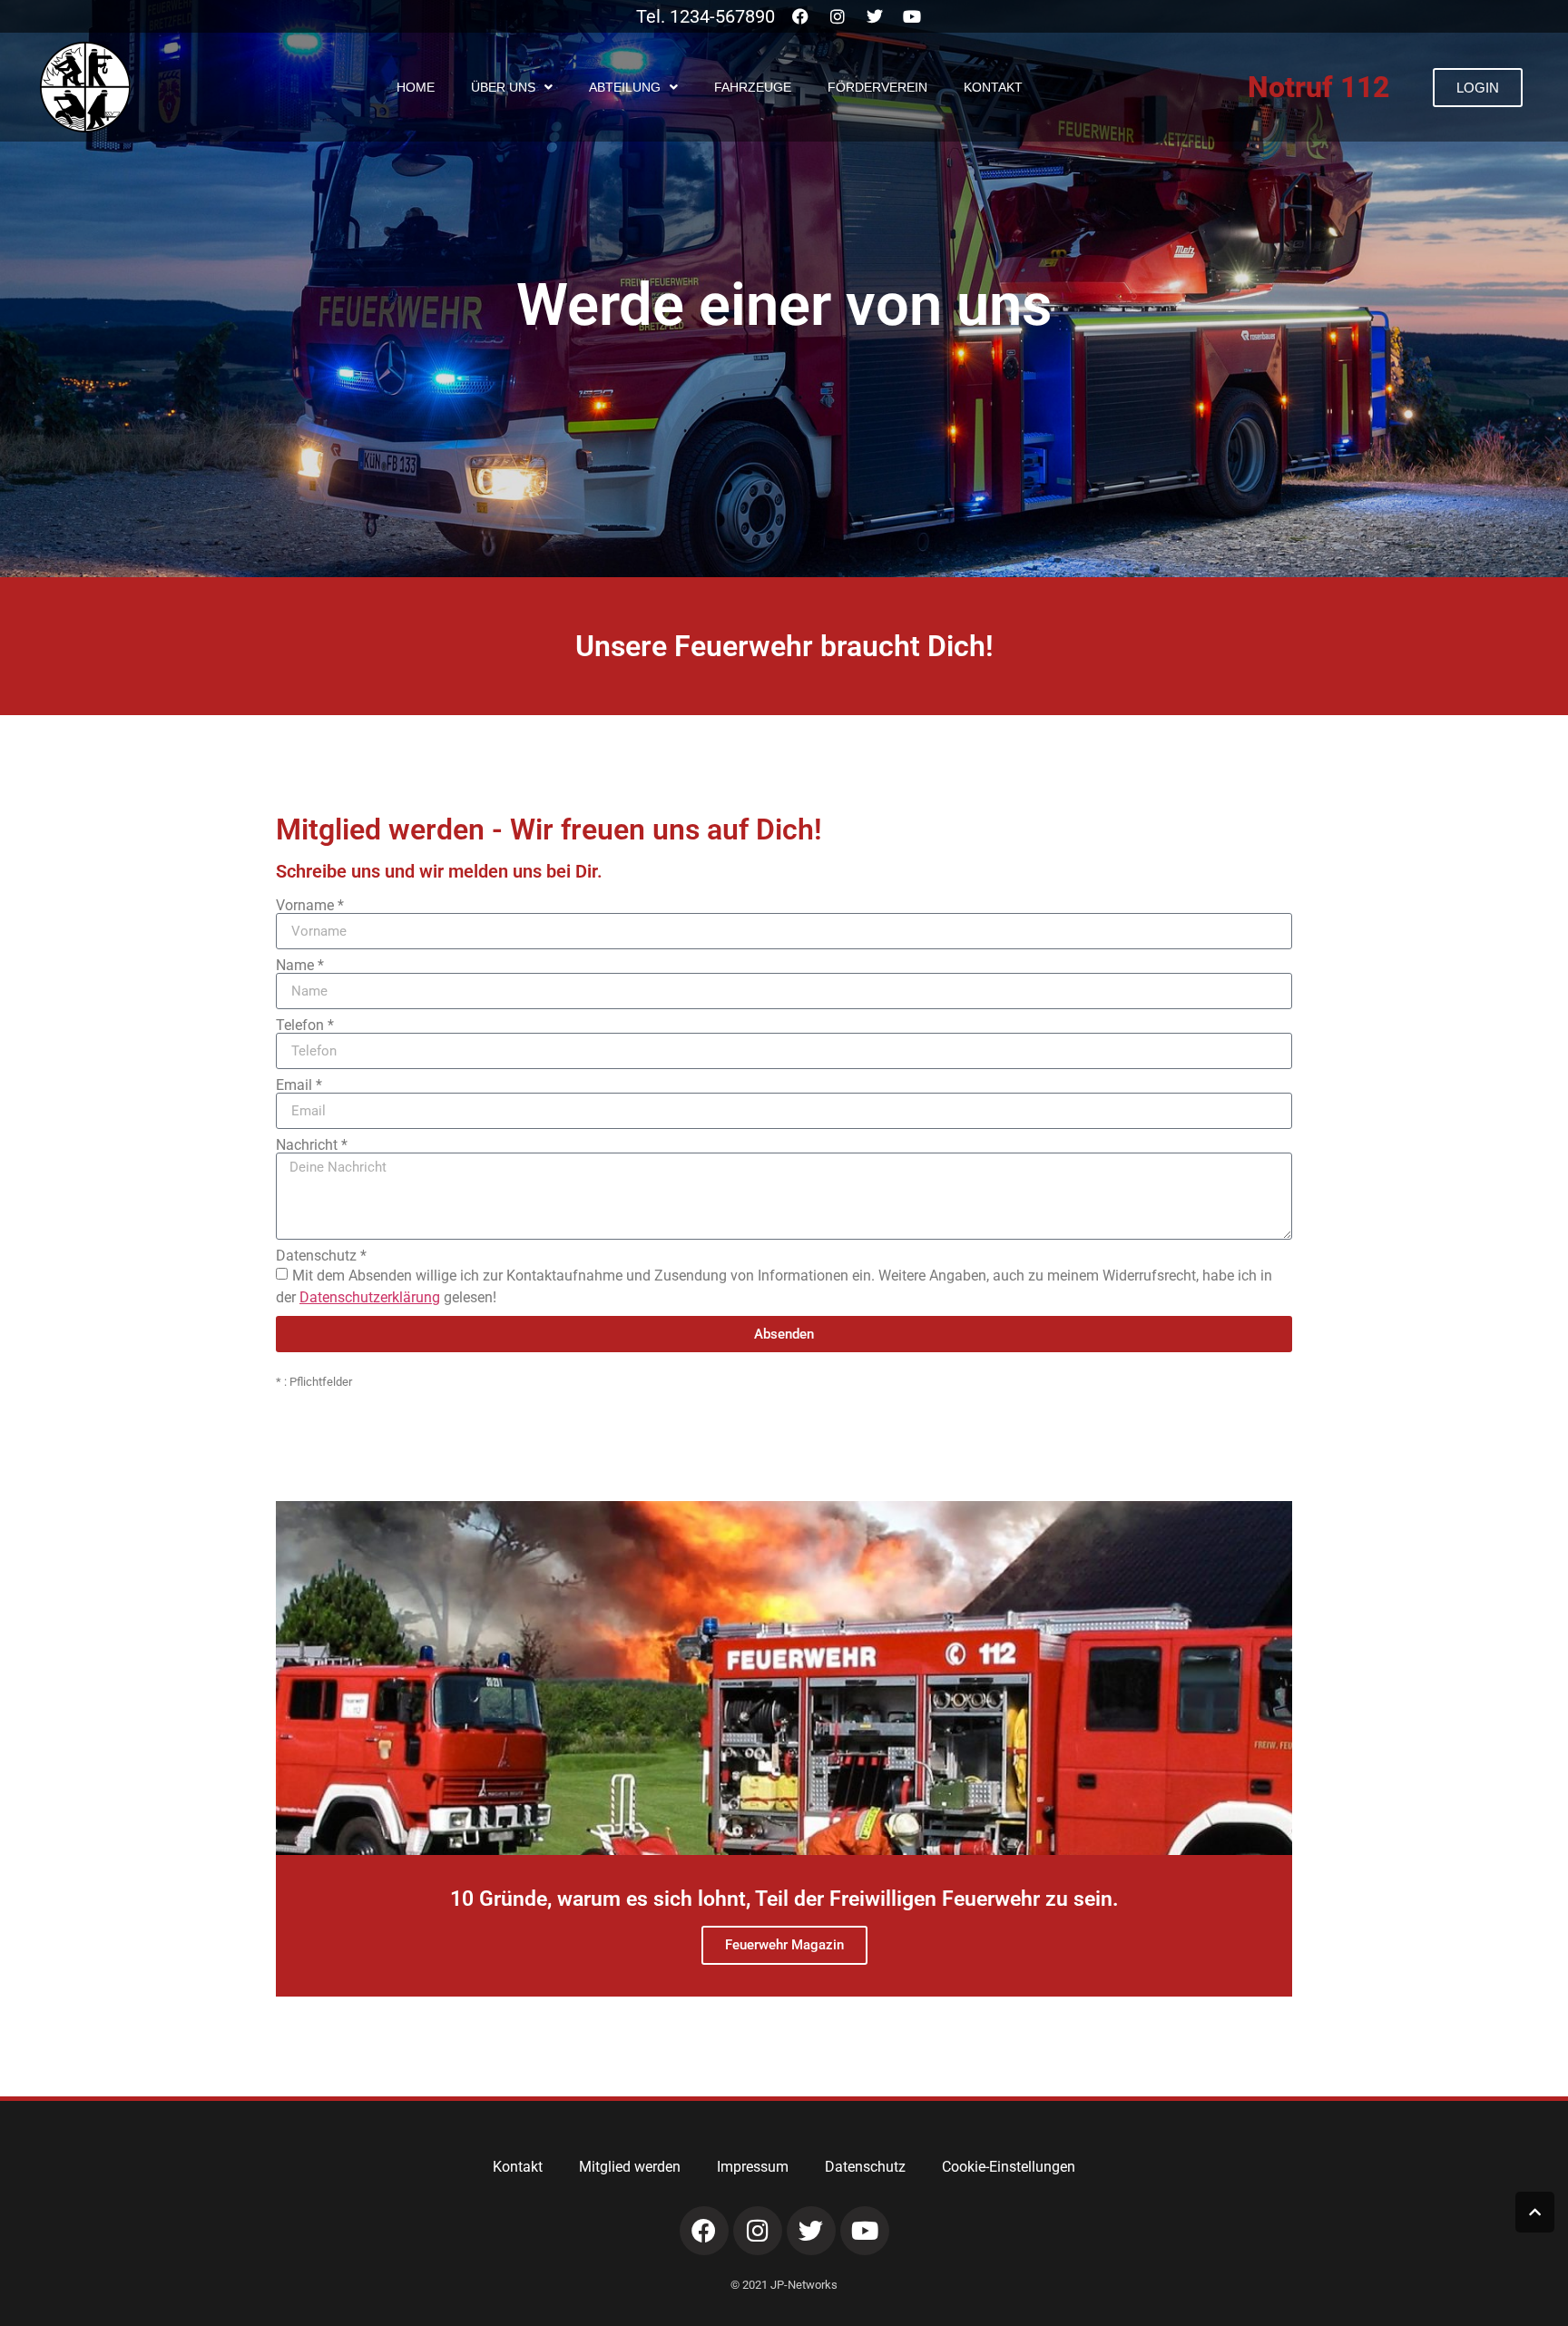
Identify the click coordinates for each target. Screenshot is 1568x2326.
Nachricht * (312, 1145)
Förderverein (877, 87)
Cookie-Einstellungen (1009, 2167)
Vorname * (310, 906)
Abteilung (625, 87)
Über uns (503, 87)
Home (416, 87)
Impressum (753, 2167)
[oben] (1535, 2212)
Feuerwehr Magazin (784, 1945)
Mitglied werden (630, 2167)
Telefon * (305, 1026)
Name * (300, 966)
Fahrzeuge (753, 87)
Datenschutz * (321, 1256)
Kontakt (993, 87)
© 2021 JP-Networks (784, 2285)
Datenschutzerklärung (370, 1297)
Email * (299, 1085)
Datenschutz (865, 2167)
